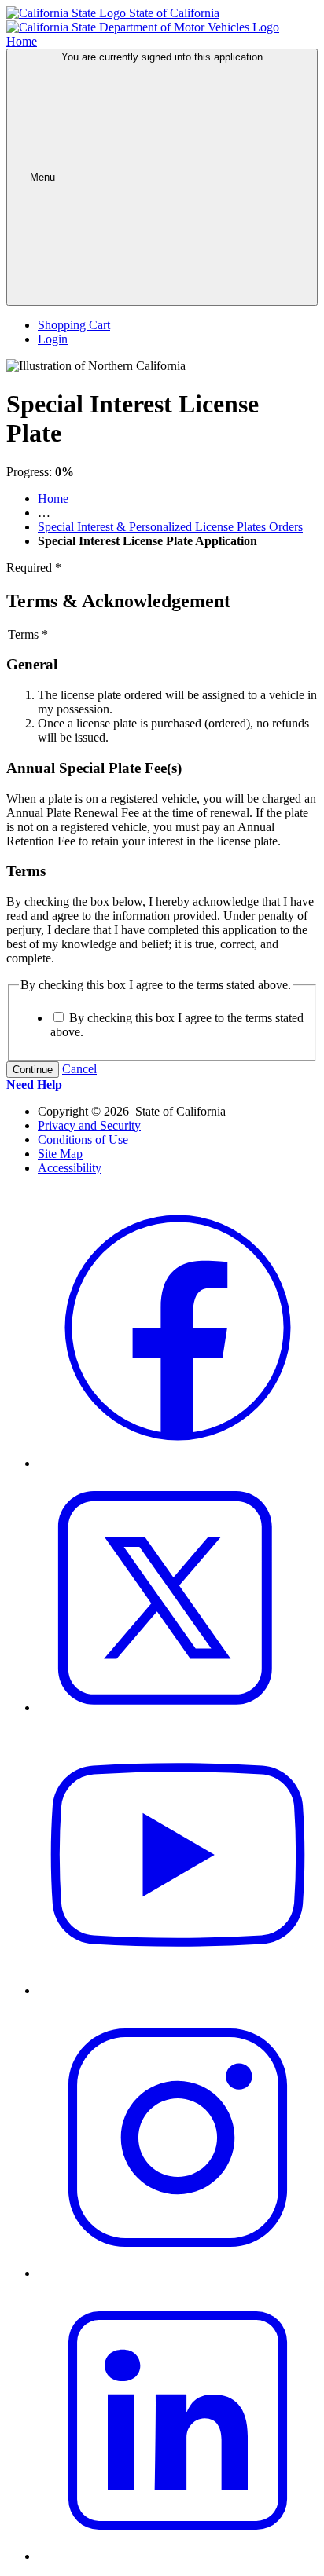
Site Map (60, 1154)
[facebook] (178, 1463)
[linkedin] (178, 2556)
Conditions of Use (83, 1140)
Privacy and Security (89, 1125)
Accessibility (70, 1168)
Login (53, 339)
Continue (33, 1070)
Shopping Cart (74, 325)
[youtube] (178, 1990)
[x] (178, 1708)
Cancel (79, 1069)
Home (53, 498)
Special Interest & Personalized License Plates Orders (170, 527)
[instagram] (178, 2273)
